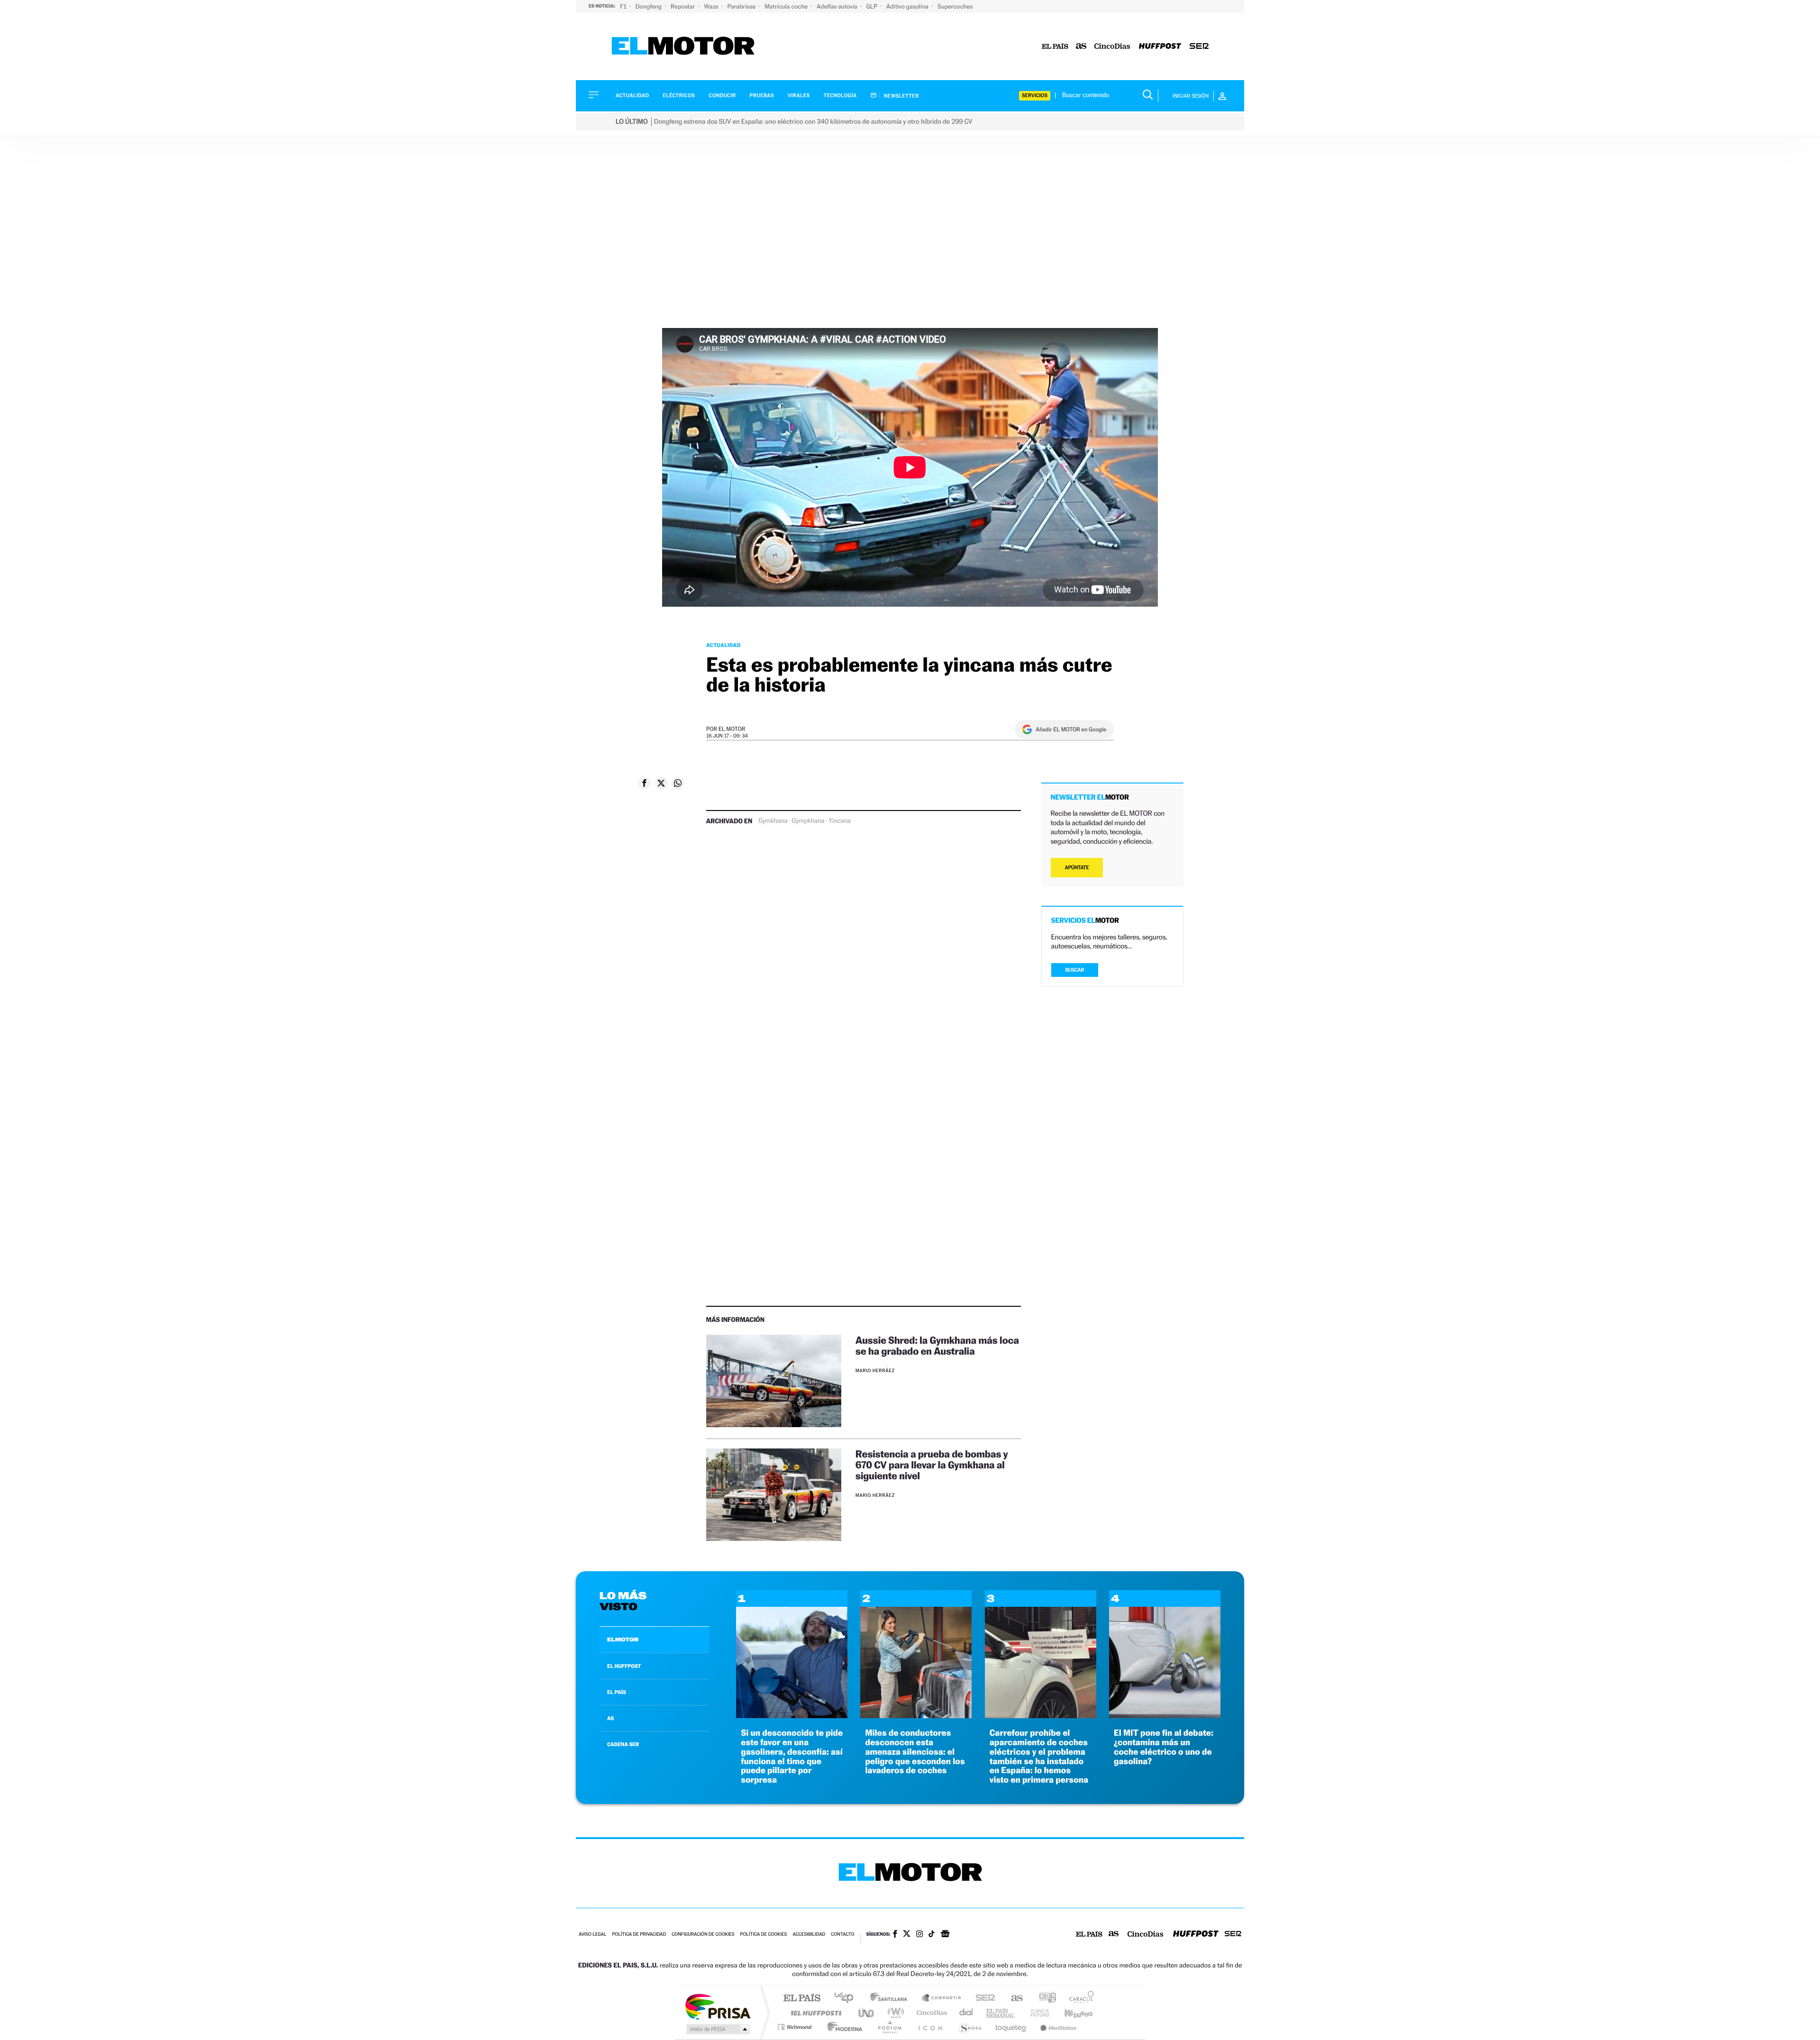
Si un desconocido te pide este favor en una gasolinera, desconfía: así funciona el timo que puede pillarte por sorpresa (792, 1757)
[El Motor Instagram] (919, 1935)
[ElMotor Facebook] (895, 1935)
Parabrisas (742, 6)
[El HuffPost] (1160, 47)
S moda (969, 2027)
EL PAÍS (617, 1692)
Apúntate (1077, 868)
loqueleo (1011, 2027)
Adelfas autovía (837, 6)
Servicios (1035, 96)
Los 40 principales (847, 1999)
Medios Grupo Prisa (717, 2029)
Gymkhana (773, 821)
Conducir (722, 96)
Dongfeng (649, 6)
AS (610, 1718)
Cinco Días (930, 2013)
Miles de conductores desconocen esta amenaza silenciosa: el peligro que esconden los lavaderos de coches (915, 1752)
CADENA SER (623, 1744)
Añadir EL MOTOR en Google (1071, 729)
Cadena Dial (966, 2013)
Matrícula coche (787, 6)
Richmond (796, 2027)
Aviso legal (592, 1935)
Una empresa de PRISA (718, 2006)
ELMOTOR (623, 1639)
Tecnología (840, 96)
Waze (712, 6)
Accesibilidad (809, 1935)
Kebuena (1070, 2013)
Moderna (842, 2027)
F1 (624, 6)
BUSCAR (1075, 970)
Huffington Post (814, 2013)
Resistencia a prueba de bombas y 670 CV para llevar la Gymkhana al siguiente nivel (932, 1465)
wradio (894, 2013)
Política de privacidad (639, 1935)
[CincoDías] (1112, 47)
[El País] (1055, 47)
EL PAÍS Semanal (1001, 2013)
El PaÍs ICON (930, 2027)
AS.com (1013, 1999)
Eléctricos (679, 96)
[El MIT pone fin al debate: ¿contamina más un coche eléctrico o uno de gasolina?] (1165, 1716)
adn (1044, 1999)
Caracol (1079, 1999)
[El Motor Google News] (945, 1935)
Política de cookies (764, 1935)
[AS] (1081, 47)
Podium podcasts (889, 2027)
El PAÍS (802, 1999)
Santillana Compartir (942, 1999)
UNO (867, 2013)
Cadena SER (983, 1999)
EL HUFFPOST (624, 1666)
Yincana (840, 821)
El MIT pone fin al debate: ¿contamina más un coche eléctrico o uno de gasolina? (1164, 1747)
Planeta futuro (1036, 2013)
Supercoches (955, 6)
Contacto (842, 1935)
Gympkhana (808, 821)
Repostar (683, 6)
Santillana (892, 1999)
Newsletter (901, 96)
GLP (873, 6)
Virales (799, 96)
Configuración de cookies (703, 1935)
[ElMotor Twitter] (907, 1935)
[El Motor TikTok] (932, 1935)
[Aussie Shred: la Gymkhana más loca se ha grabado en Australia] (774, 1381)
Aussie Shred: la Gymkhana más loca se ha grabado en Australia (937, 1346)
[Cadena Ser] (1199, 47)
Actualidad (632, 96)
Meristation (1057, 2027)
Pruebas (762, 96)
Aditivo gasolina (908, 6)
